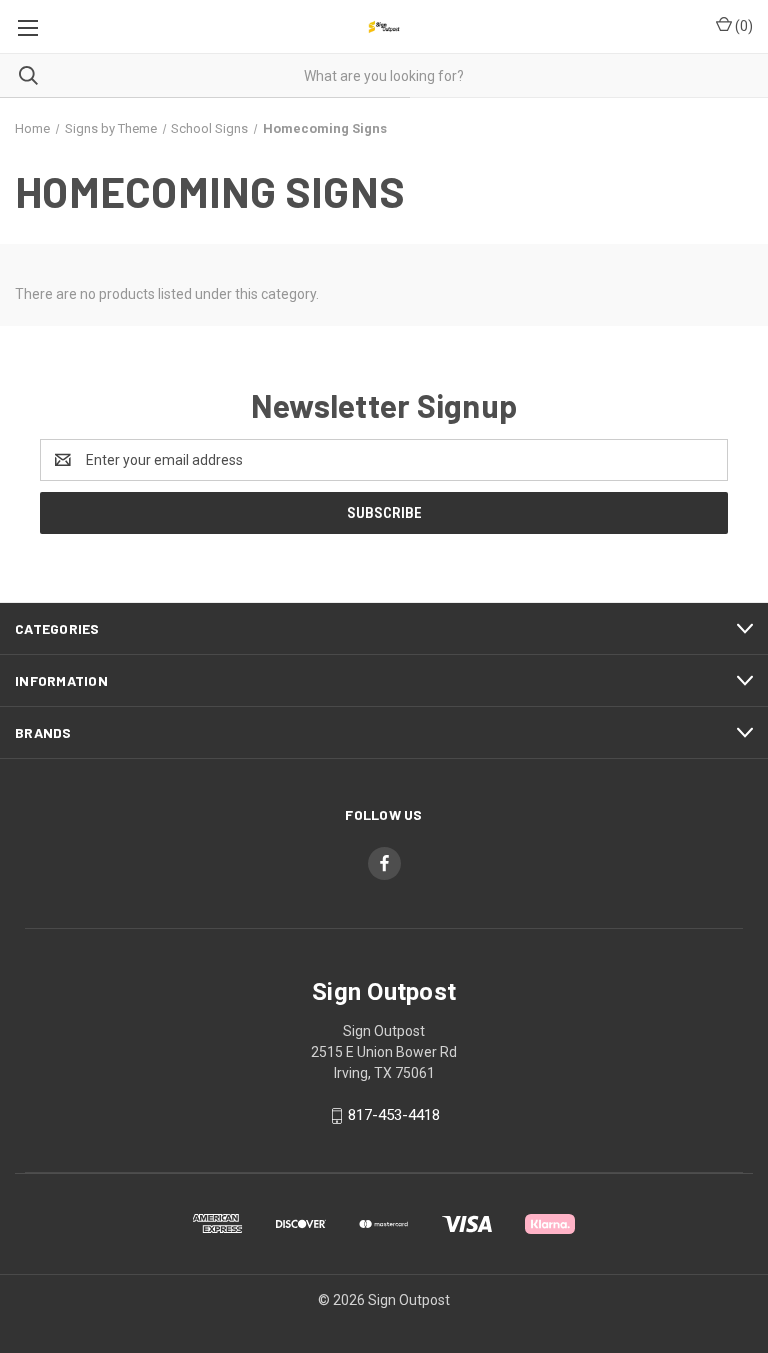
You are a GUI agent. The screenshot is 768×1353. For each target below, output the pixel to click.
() (742, 26)
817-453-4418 (394, 1115)
